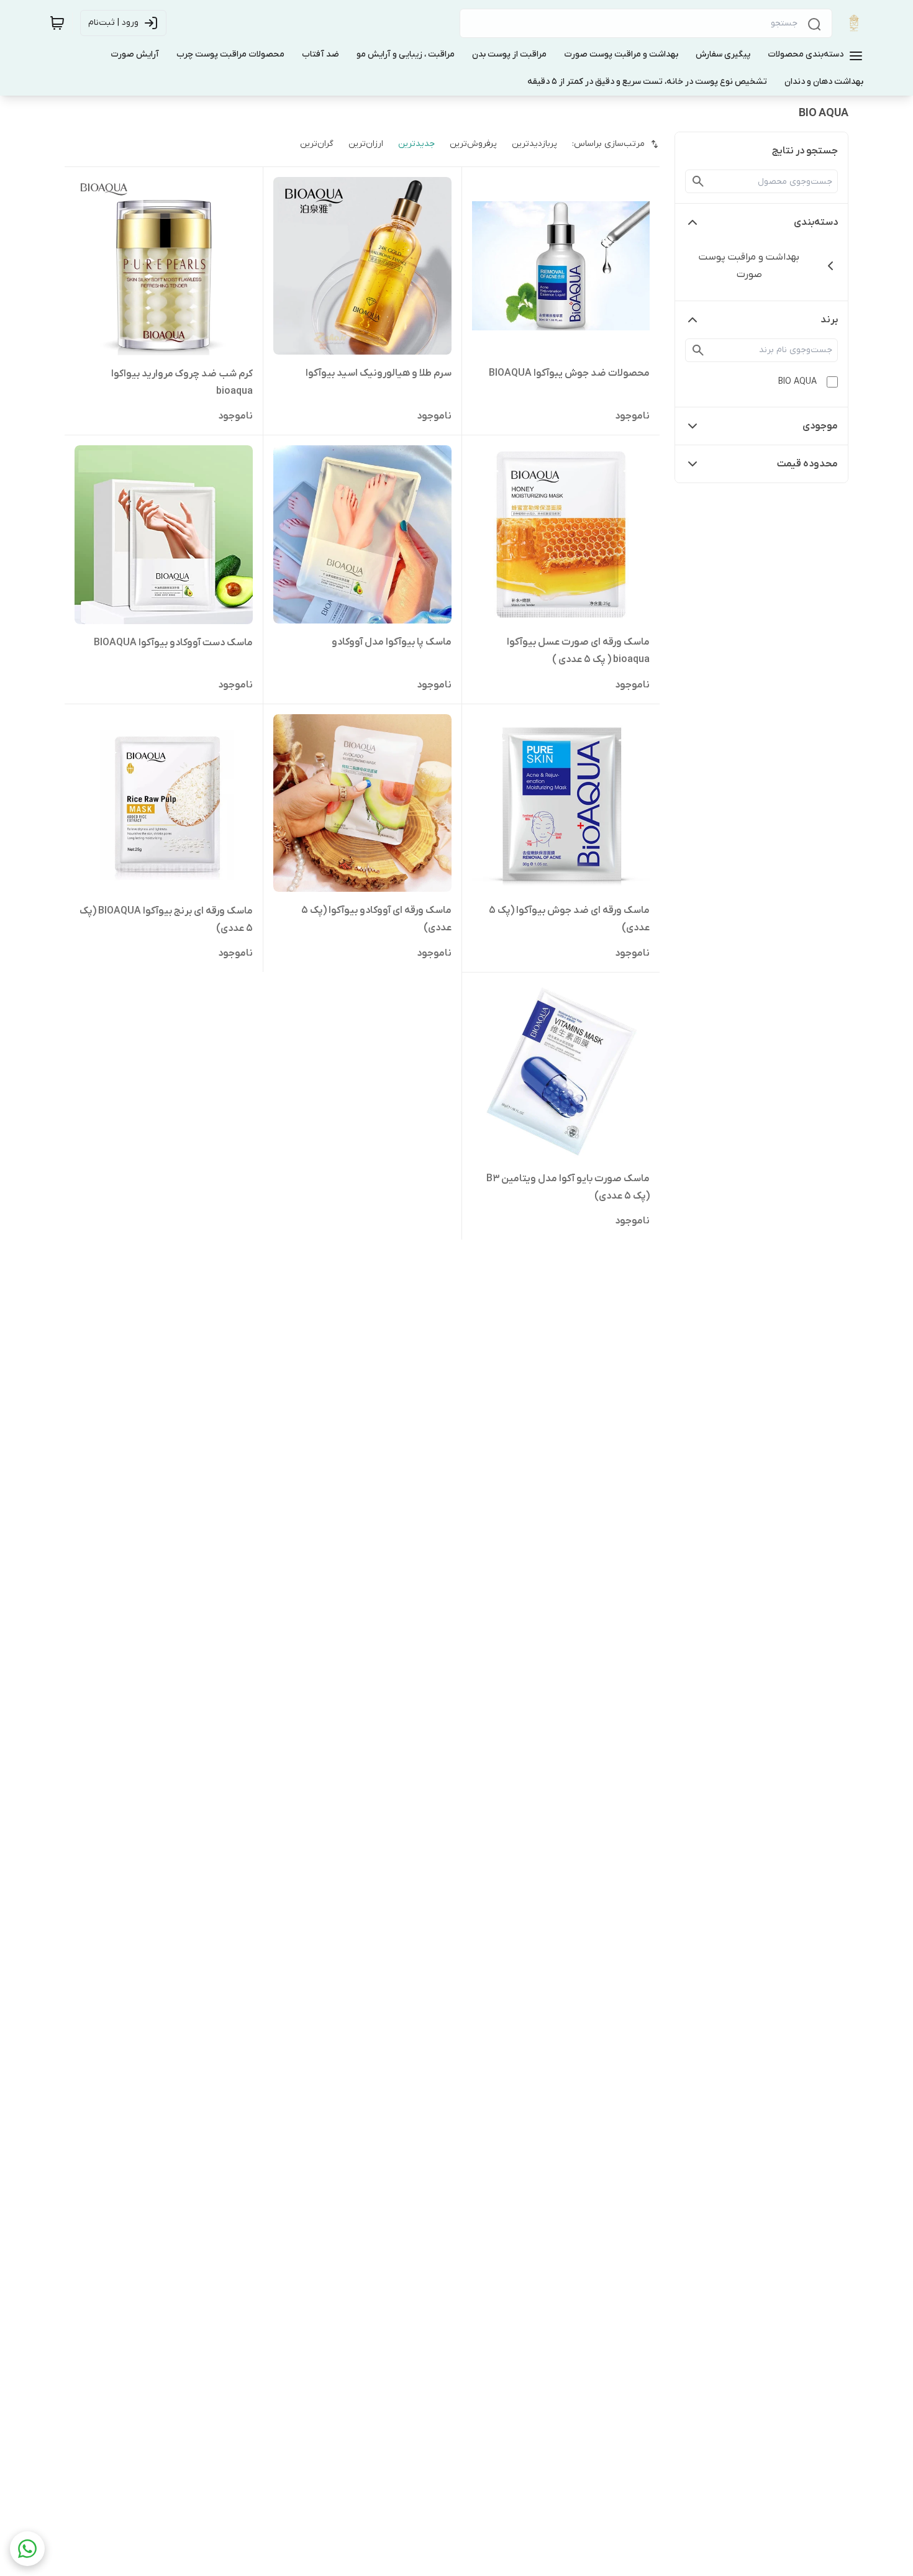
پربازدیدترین (534, 144)
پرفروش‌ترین (473, 144)
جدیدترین (416, 144)
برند (829, 320)
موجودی (820, 426)
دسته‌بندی (816, 222)
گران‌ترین (317, 144)
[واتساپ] (27, 2549)
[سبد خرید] (57, 23)
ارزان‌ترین (366, 144)
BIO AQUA (797, 382)
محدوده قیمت (807, 464)
